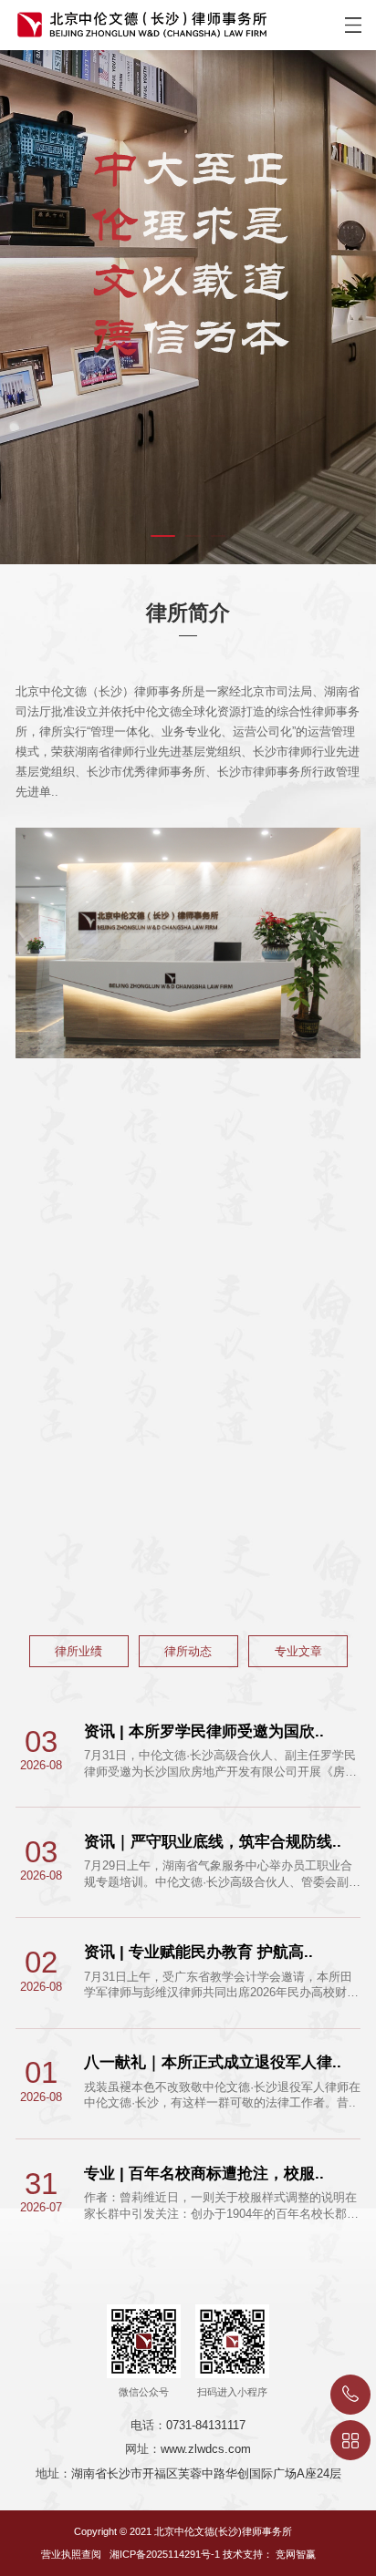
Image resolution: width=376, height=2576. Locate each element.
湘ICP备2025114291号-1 (165, 2554)
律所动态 (188, 1651)
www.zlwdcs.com (206, 2449)
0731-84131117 (206, 2425)
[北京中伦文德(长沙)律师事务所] (134, 19)
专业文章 (298, 1651)
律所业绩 (78, 1651)
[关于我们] (188, 307)
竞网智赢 (296, 2554)
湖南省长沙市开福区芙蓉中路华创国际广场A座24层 (206, 2473)
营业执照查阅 (71, 2554)
